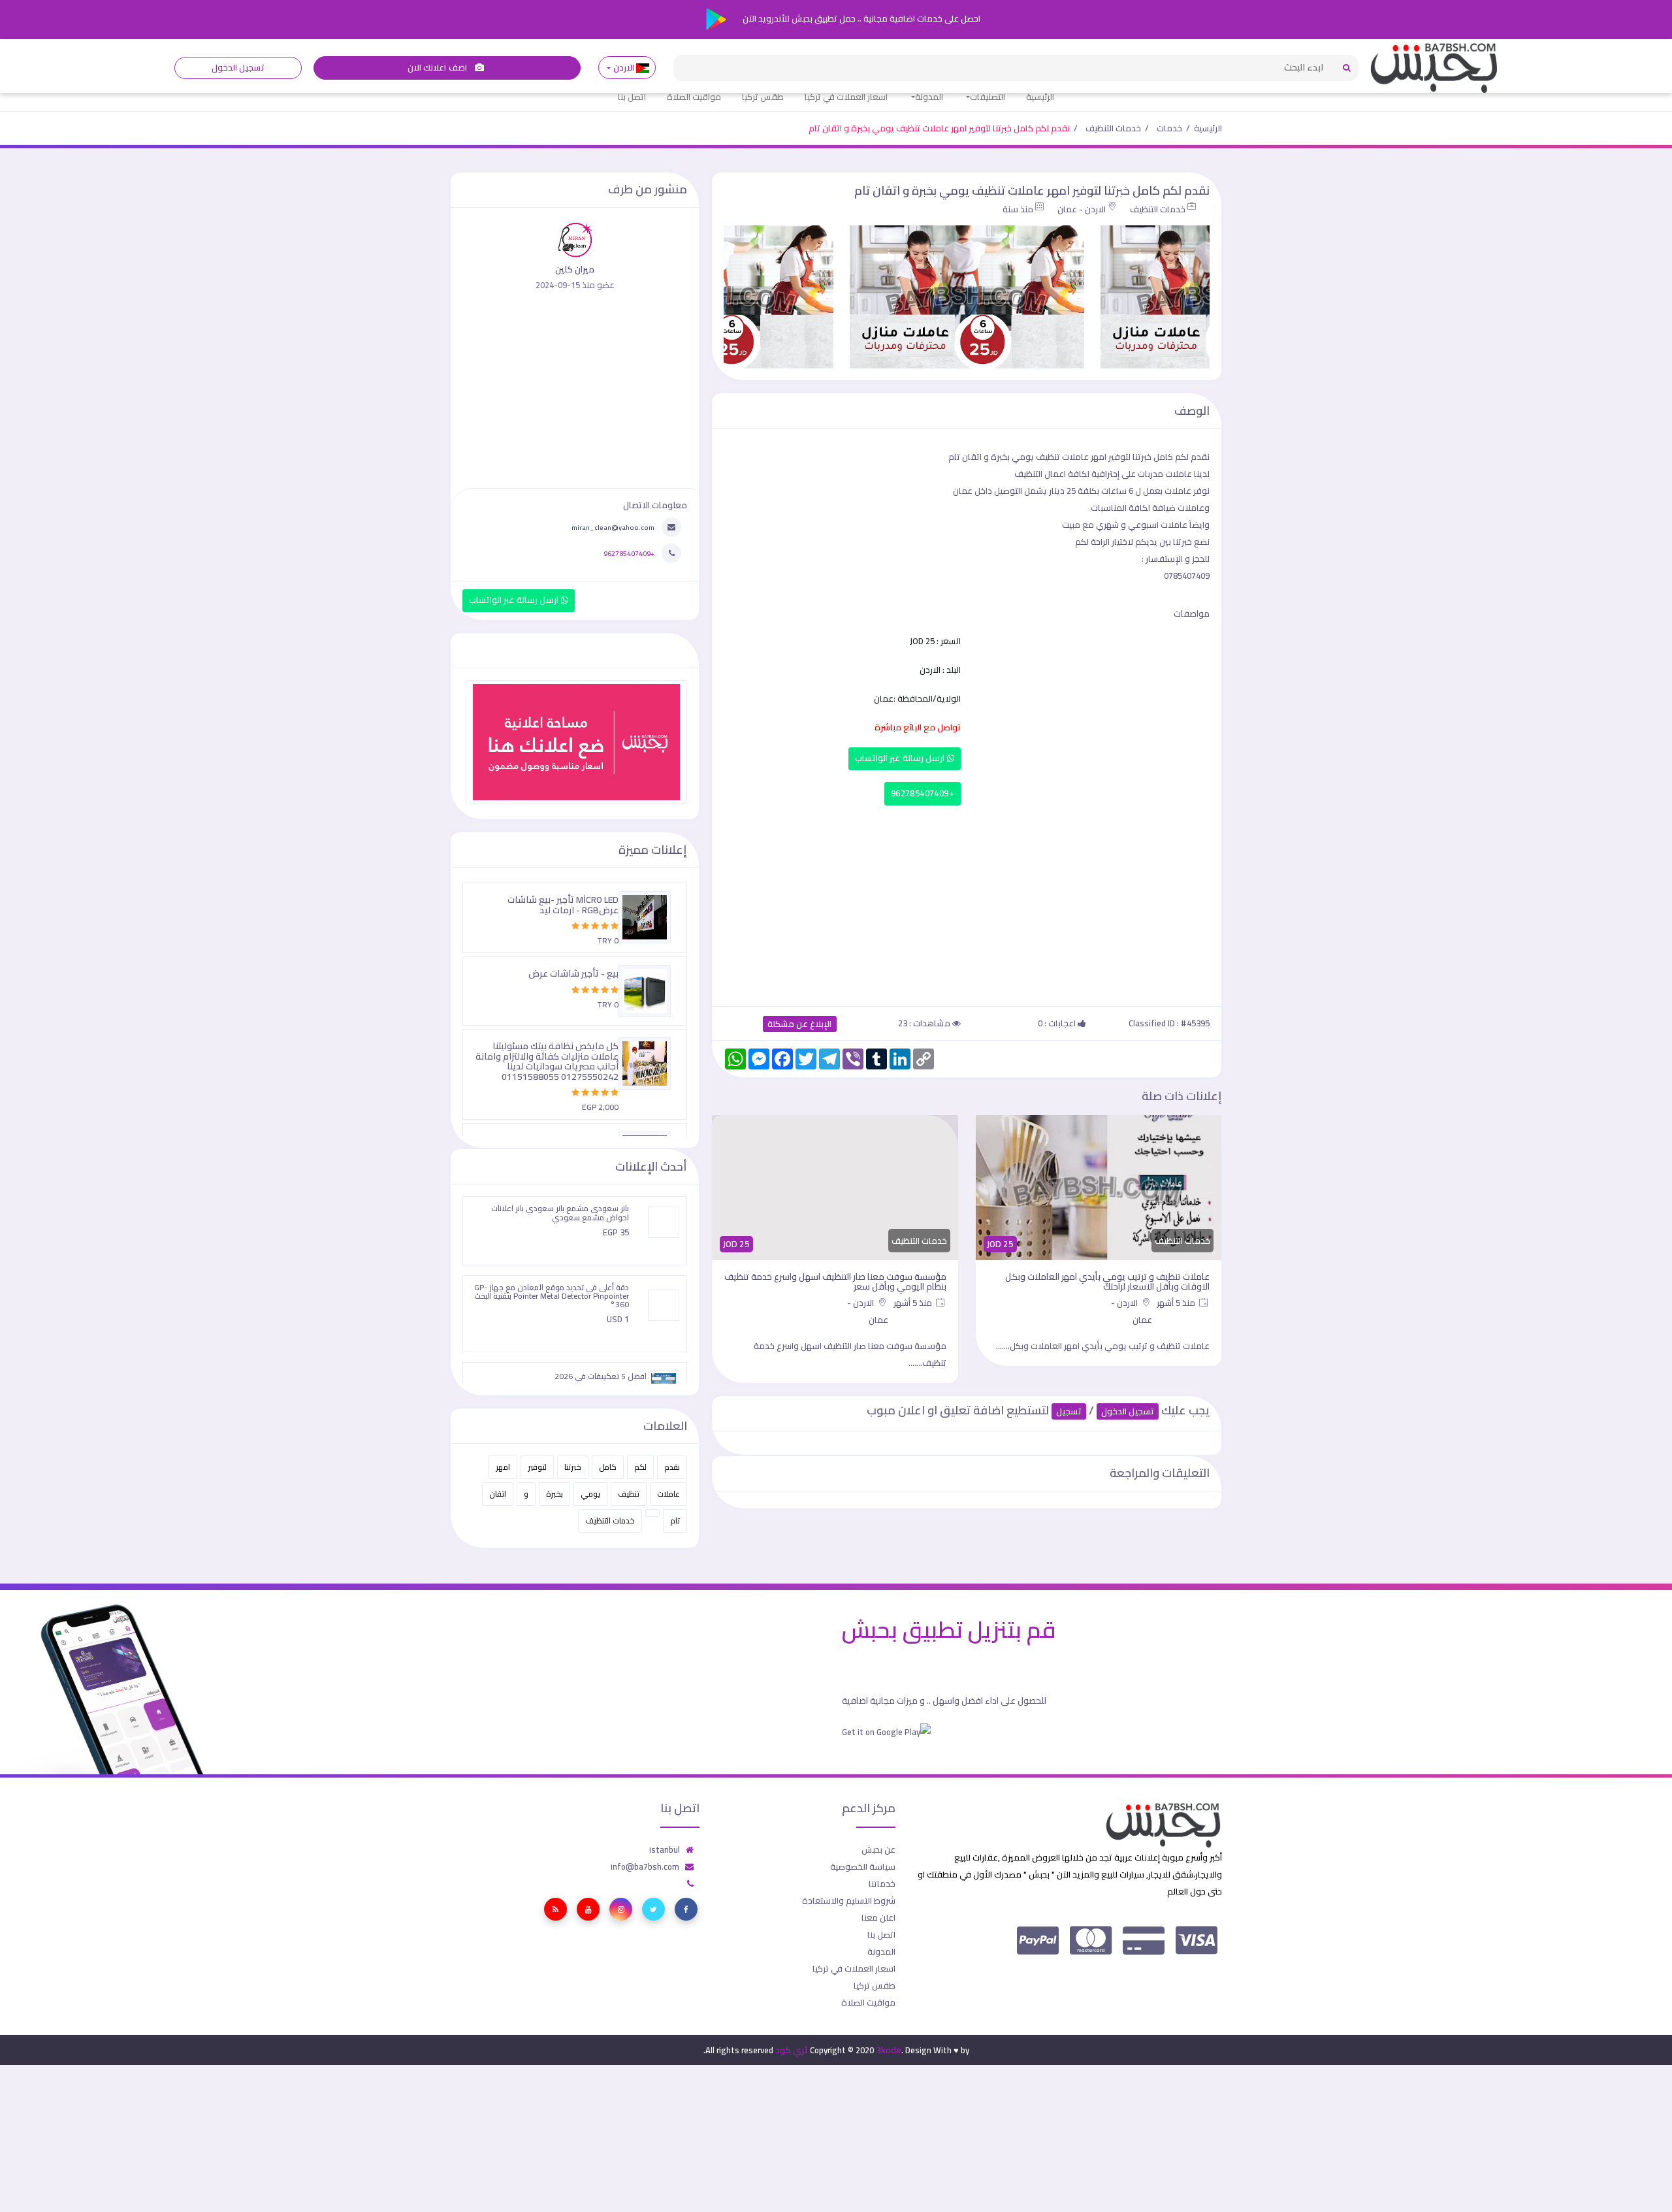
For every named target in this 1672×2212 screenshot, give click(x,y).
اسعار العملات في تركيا (846, 97)
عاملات (668, 1494)
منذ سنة (1018, 209)
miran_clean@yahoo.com (613, 527)
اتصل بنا (632, 97)
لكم (640, 1467)
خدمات (1169, 128)
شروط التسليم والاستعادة (849, 1900)
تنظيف (629, 1494)
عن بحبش (878, 1849)
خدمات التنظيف (1113, 128)
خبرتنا (573, 1467)
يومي (590, 1494)
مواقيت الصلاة (694, 97)
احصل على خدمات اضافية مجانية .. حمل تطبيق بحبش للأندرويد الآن (860, 18)
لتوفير (537, 1467)
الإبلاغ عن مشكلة (800, 1024)
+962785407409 (923, 793)
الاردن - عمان (1082, 209)
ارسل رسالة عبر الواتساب (901, 758)
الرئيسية (1040, 97)
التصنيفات (988, 97)
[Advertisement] (967, 903)
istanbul (665, 1849)
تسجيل (1069, 1411)
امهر (503, 1467)
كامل (608, 1467)
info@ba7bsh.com (645, 1866)
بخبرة (555, 1494)
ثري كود (792, 2050)
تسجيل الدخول (238, 68)
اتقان (498, 1494)
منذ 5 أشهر (1177, 1303)
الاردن (623, 68)
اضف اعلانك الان (438, 68)
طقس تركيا (763, 97)
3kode (889, 2050)
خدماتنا (882, 1883)
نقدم (672, 1467)
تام (675, 1521)
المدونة (929, 97)
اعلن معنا (878, 1917)
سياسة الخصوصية (863, 1866)
